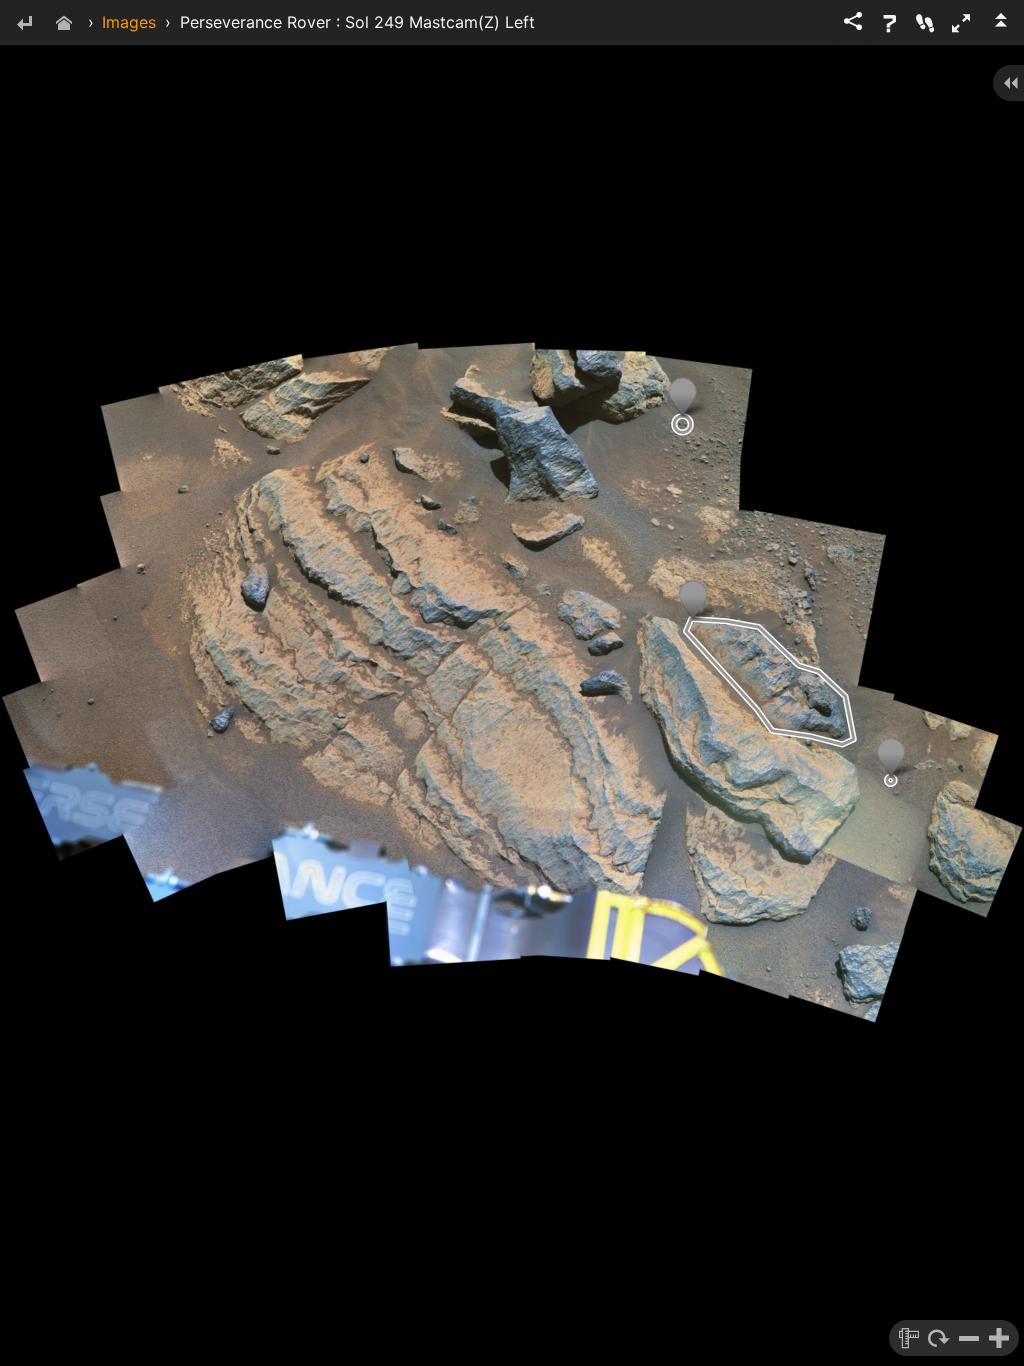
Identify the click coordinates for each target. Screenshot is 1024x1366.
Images (129, 22)
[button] (961, 23)
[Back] (24, 24)
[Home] (64, 24)
